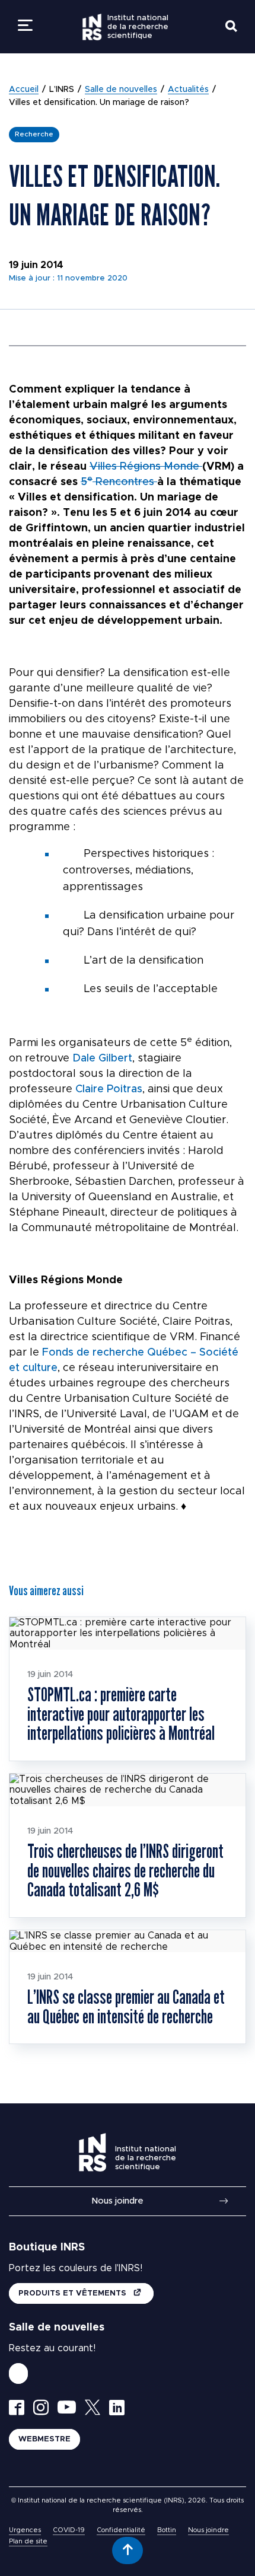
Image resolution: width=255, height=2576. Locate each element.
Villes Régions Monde (146, 467)
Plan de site (28, 2541)
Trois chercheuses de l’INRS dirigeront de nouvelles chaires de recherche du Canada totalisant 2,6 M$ (125, 1870)
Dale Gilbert (102, 1059)
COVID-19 (69, 2530)
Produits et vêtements (74, 2293)
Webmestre (44, 2439)
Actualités (188, 90)
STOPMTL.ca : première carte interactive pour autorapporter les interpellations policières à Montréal (121, 1713)
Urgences (25, 2530)
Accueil (24, 90)
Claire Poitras (109, 1089)
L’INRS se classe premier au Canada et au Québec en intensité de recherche (126, 2006)
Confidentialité (121, 2530)
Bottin (167, 2530)
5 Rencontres (119, 482)
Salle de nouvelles (121, 90)
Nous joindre (117, 2201)
